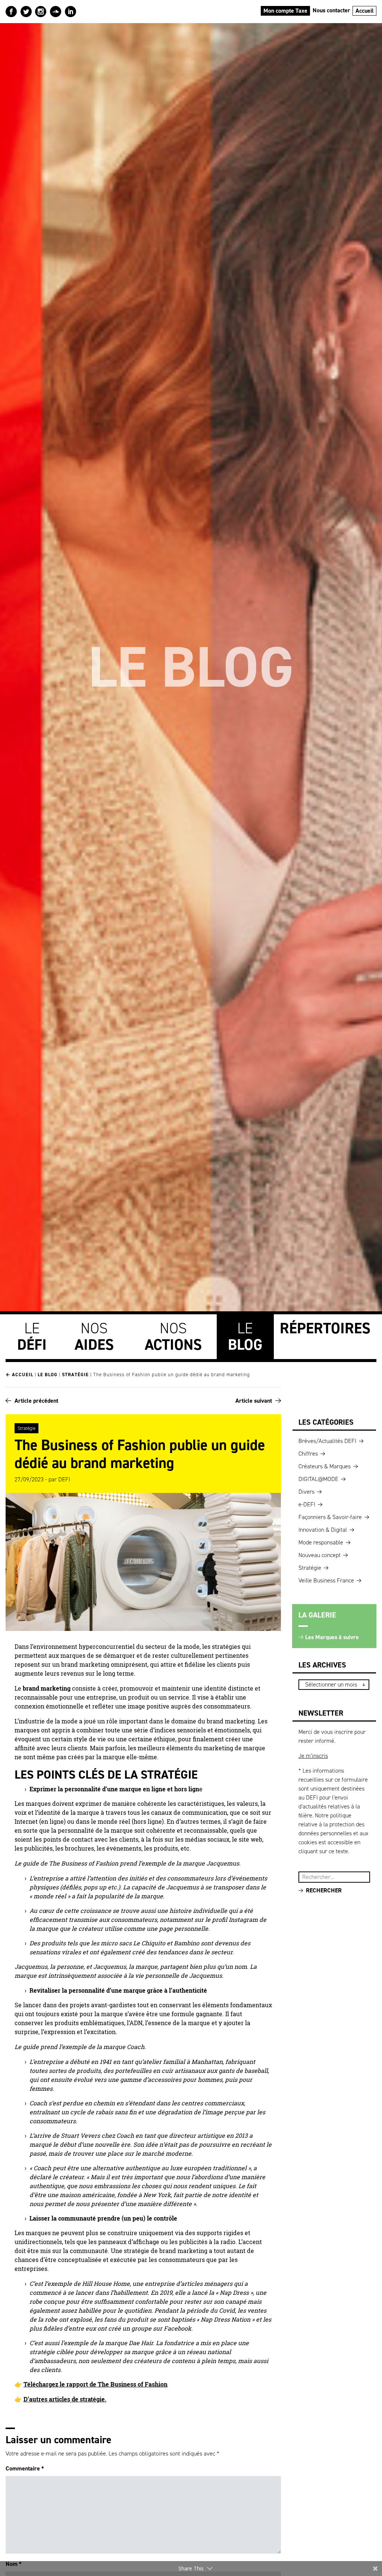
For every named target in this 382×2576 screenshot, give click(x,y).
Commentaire (25, 2468)
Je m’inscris (313, 1756)
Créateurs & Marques (325, 1466)
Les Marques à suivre (332, 1637)
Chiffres (308, 1454)
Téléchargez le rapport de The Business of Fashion (95, 2384)
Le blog (48, 1375)
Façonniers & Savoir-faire (330, 1517)
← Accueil (19, 1375)
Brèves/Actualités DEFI (327, 1441)
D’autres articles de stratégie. (65, 2399)
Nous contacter (331, 10)
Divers (306, 1492)
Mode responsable (321, 1542)
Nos (94, 1336)
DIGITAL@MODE (318, 1479)
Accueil (365, 11)
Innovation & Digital (323, 1530)
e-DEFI (307, 1504)
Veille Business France (326, 1580)
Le (32, 1336)
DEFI (64, 1479)
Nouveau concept (320, 1555)
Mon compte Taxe (285, 11)
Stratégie (75, 1375)
